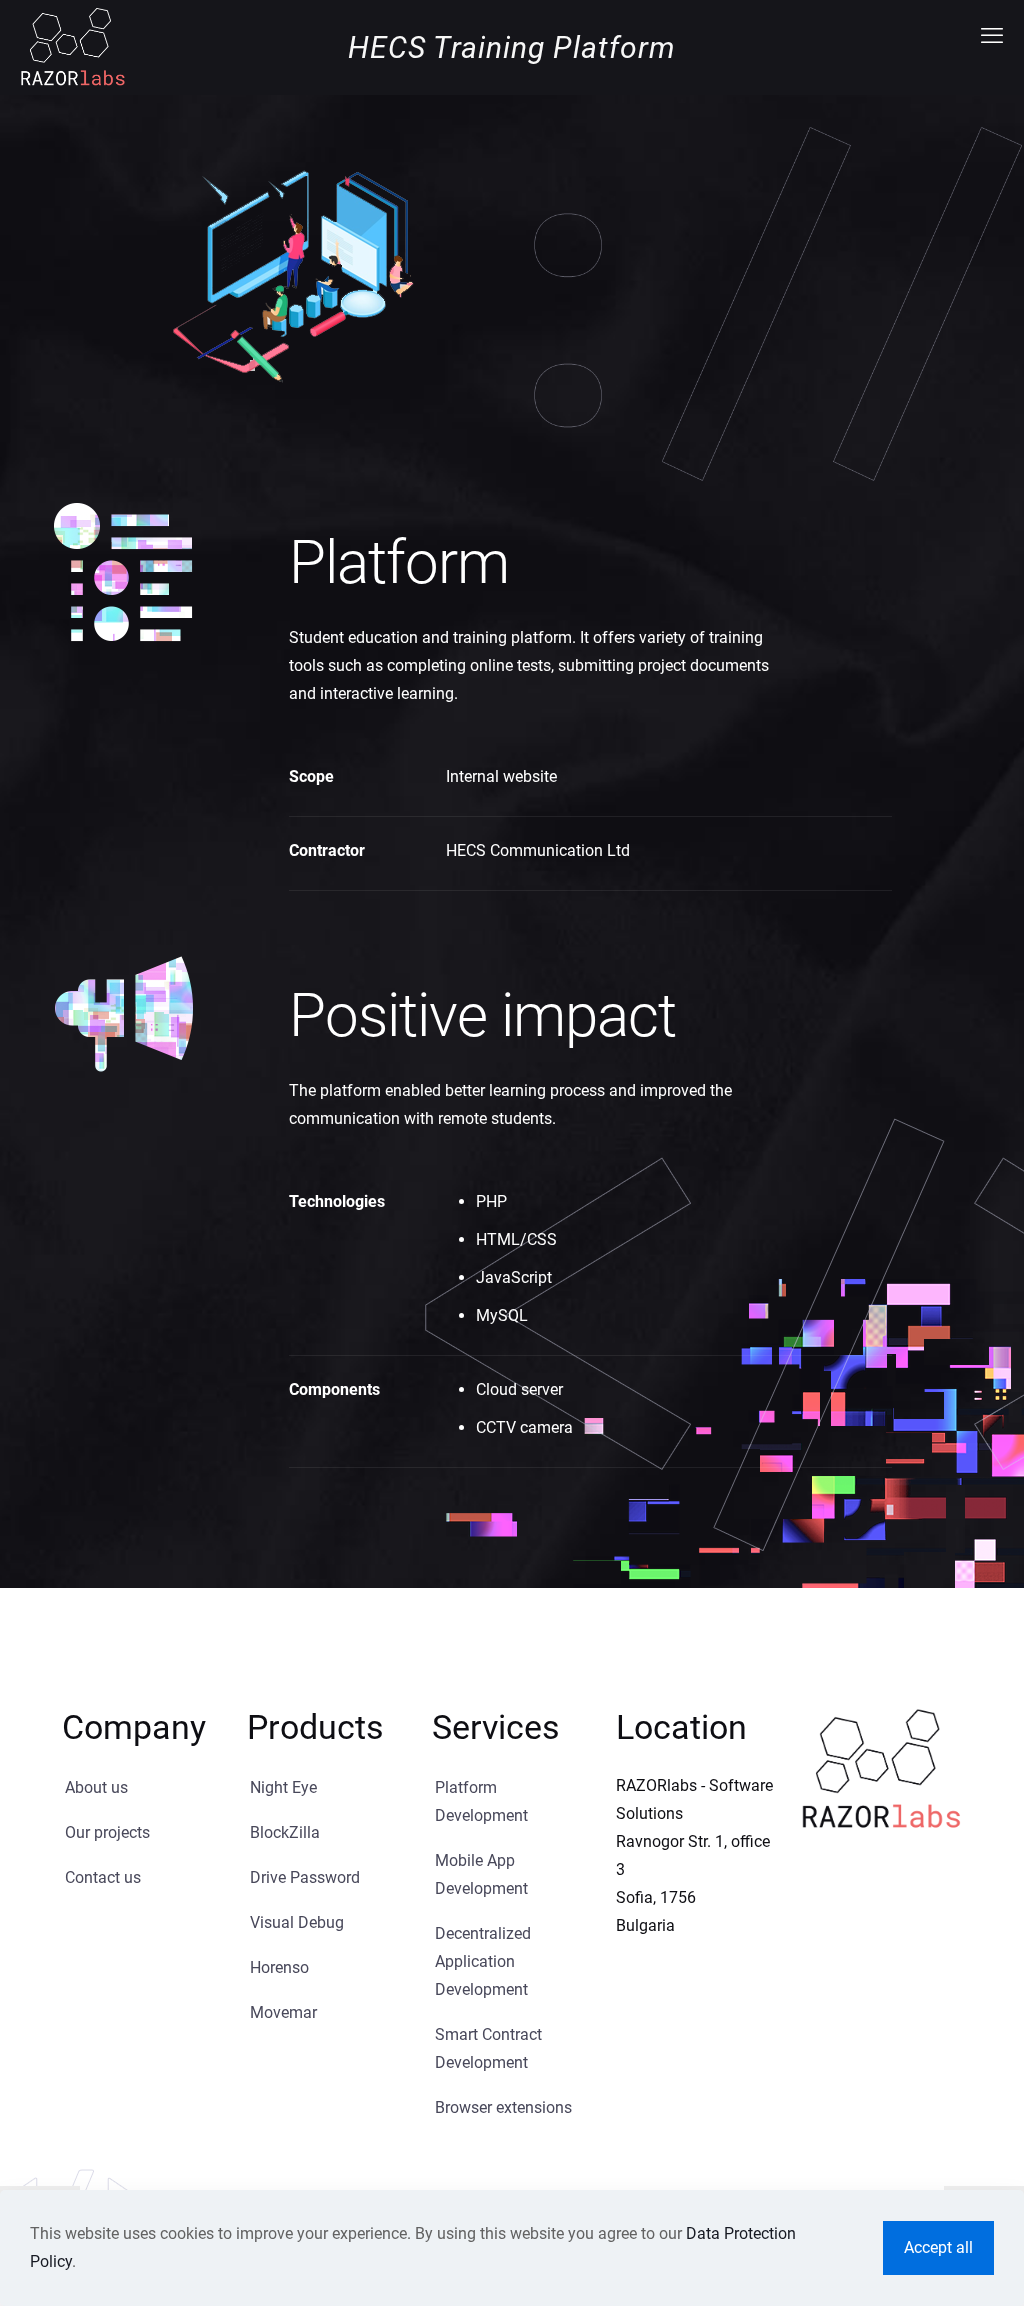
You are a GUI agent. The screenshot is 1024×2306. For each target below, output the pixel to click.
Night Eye (283, 1787)
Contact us (103, 1877)
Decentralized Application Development (483, 1961)
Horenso (279, 1967)
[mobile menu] (992, 36)
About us (96, 1787)
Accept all (938, 2247)
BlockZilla (285, 1832)
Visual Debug (297, 1922)
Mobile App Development (481, 1874)
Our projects (107, 1832)
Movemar (283, 2012)
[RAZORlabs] (73, 46)
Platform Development (481, 1801)
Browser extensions (503, 2107)
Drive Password (305, 1877)
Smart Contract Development (488, 2048)
